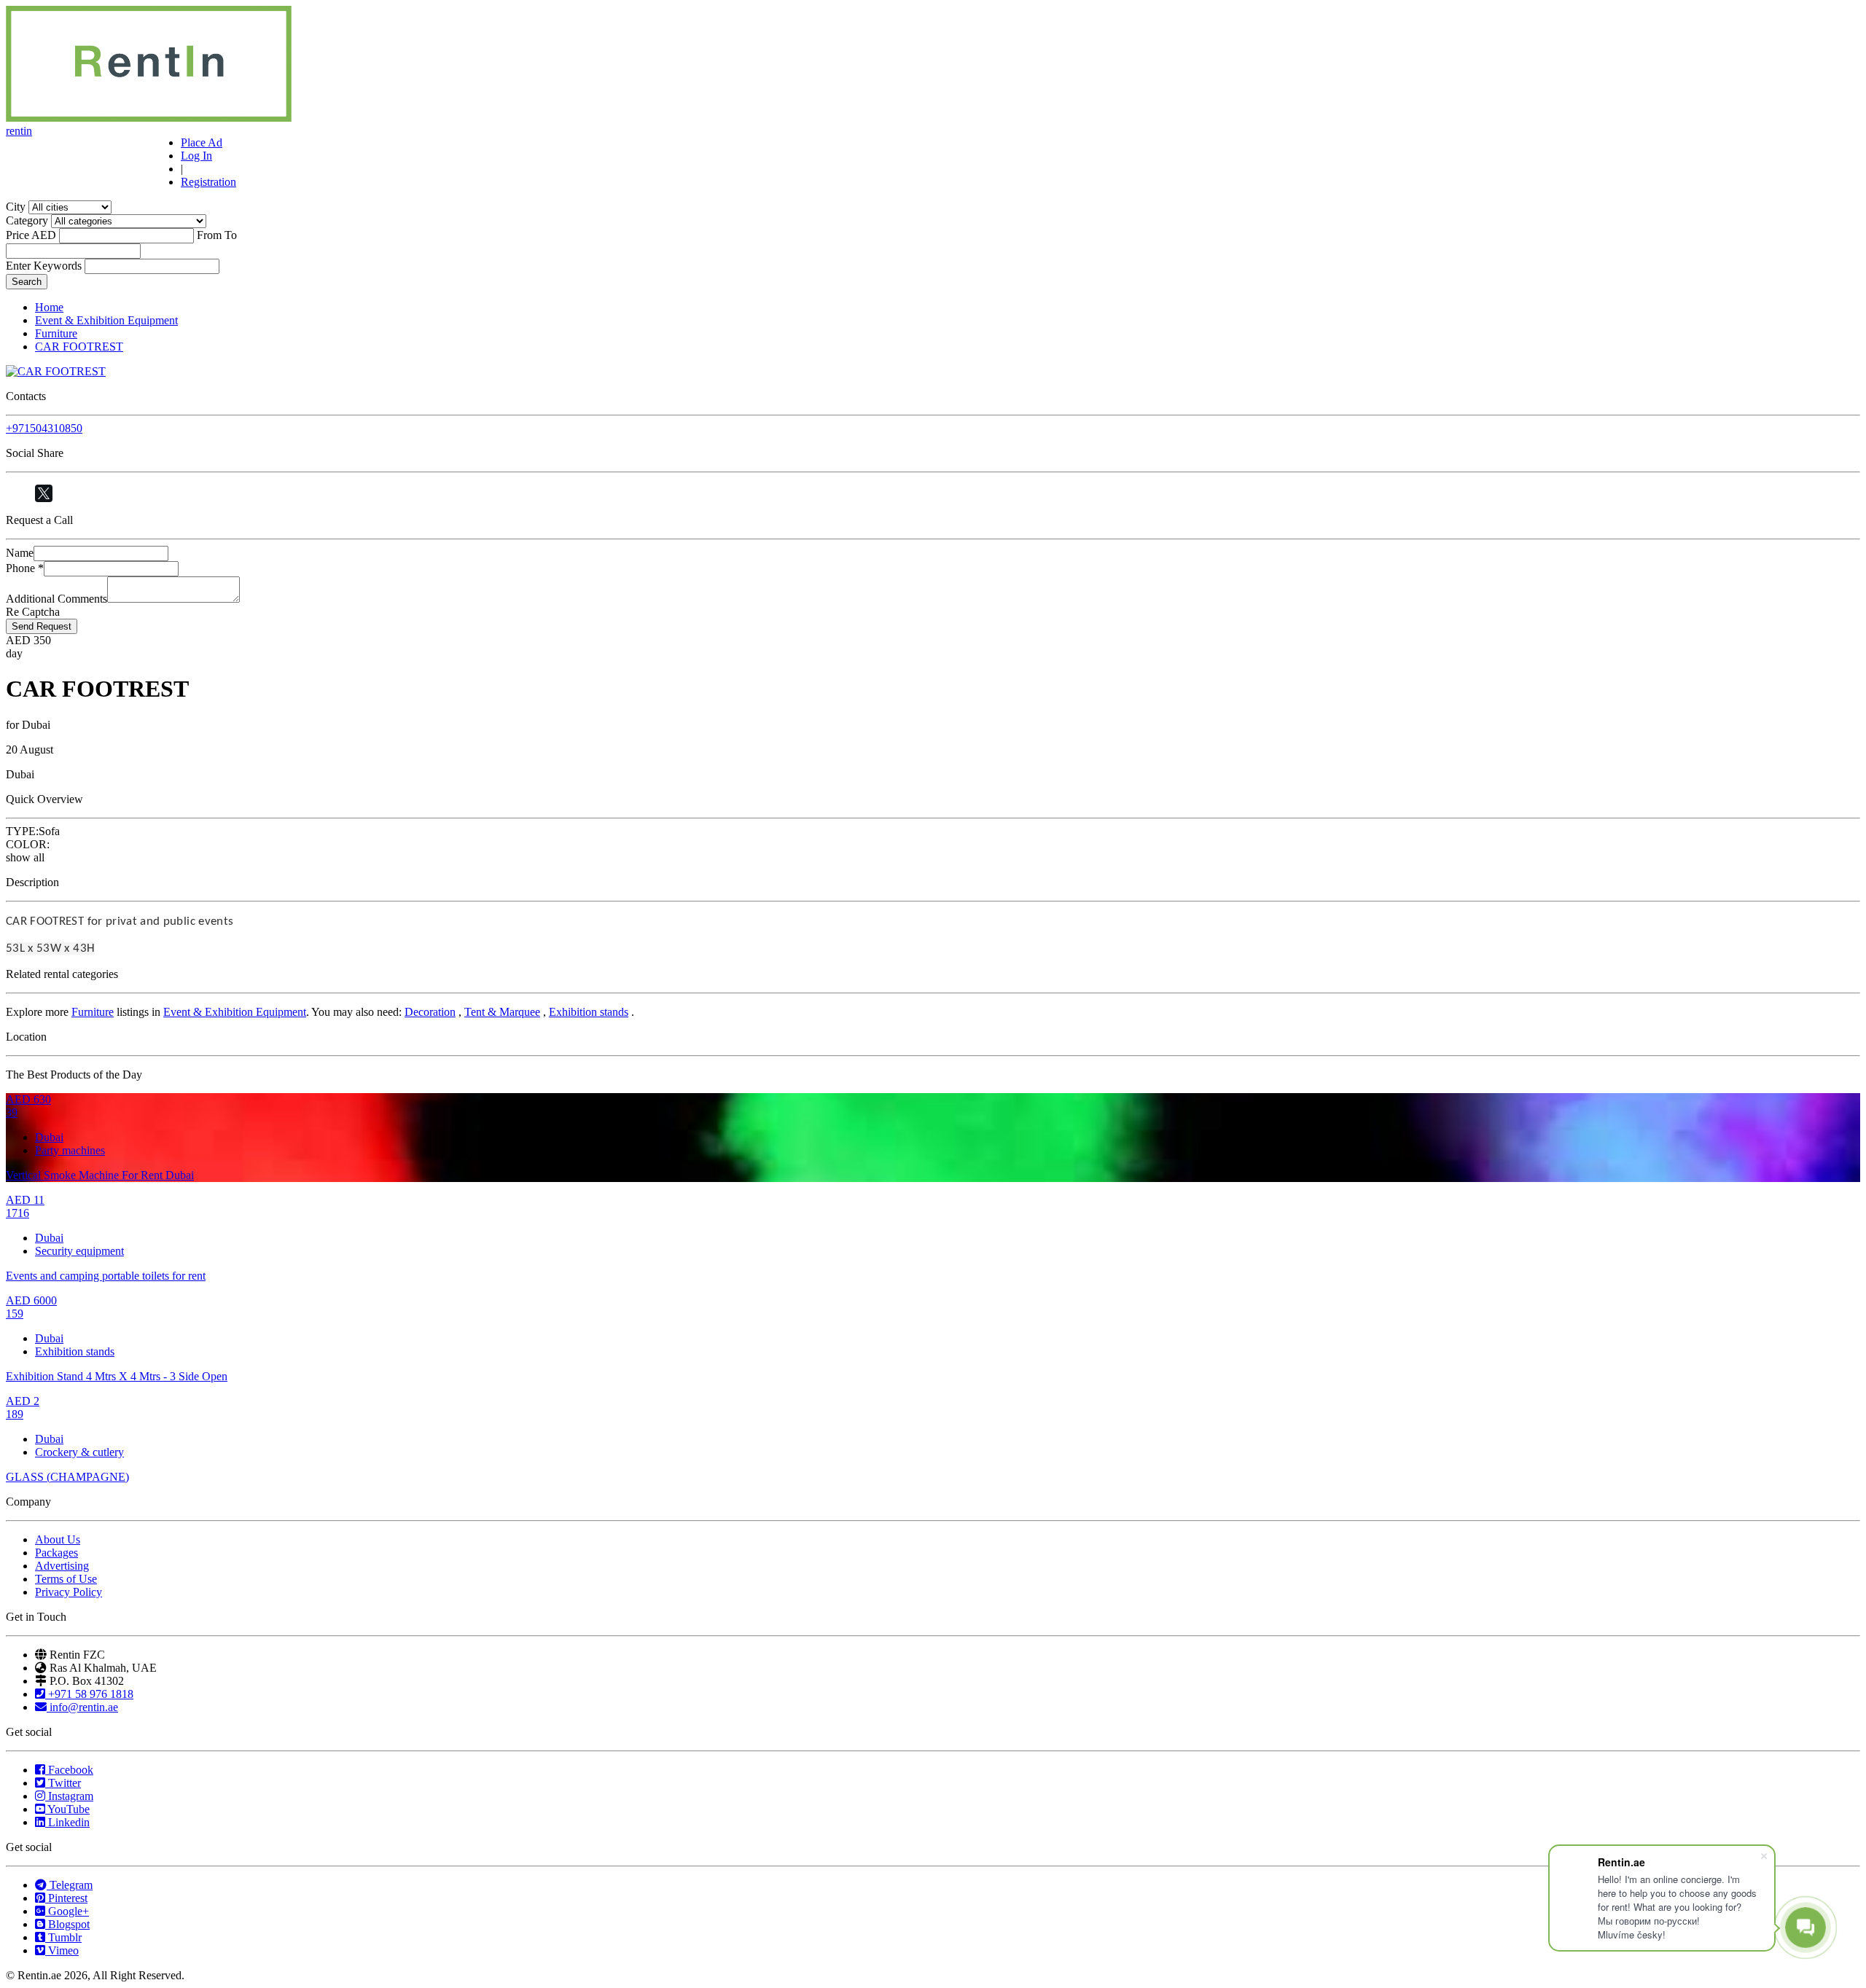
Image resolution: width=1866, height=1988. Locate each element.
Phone (25, 568)
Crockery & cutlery (79, 1452)
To (231, 235)
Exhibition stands (589, 1012)
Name (20, 553)
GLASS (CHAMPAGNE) (67, 1477)
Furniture (56, 333)
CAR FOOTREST (79, 347)
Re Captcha (33, 612)
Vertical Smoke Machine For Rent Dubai (100, 1175)
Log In (196, 156)
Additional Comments (56, 599)
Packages (56, 1553)
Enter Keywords (44, 266)
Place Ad (202, 142)
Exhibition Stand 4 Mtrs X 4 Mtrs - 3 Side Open (117, 1376)
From (209, 235)
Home (49, 307)
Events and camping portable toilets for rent (106, 1276)
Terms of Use (66, 1579)
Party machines (70, 1150)
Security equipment (79, 1251)
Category (27, 220)
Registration (208, 182)
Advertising (62, 1566)
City (16, 207)
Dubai (49, 1137)
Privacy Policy (69, 1592)
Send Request (42, 626)
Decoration (430, 1012)
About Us (58, 1539)
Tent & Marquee (502, 1012)
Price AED (31, 235)
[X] (44, 493)
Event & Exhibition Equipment (106, 320)
